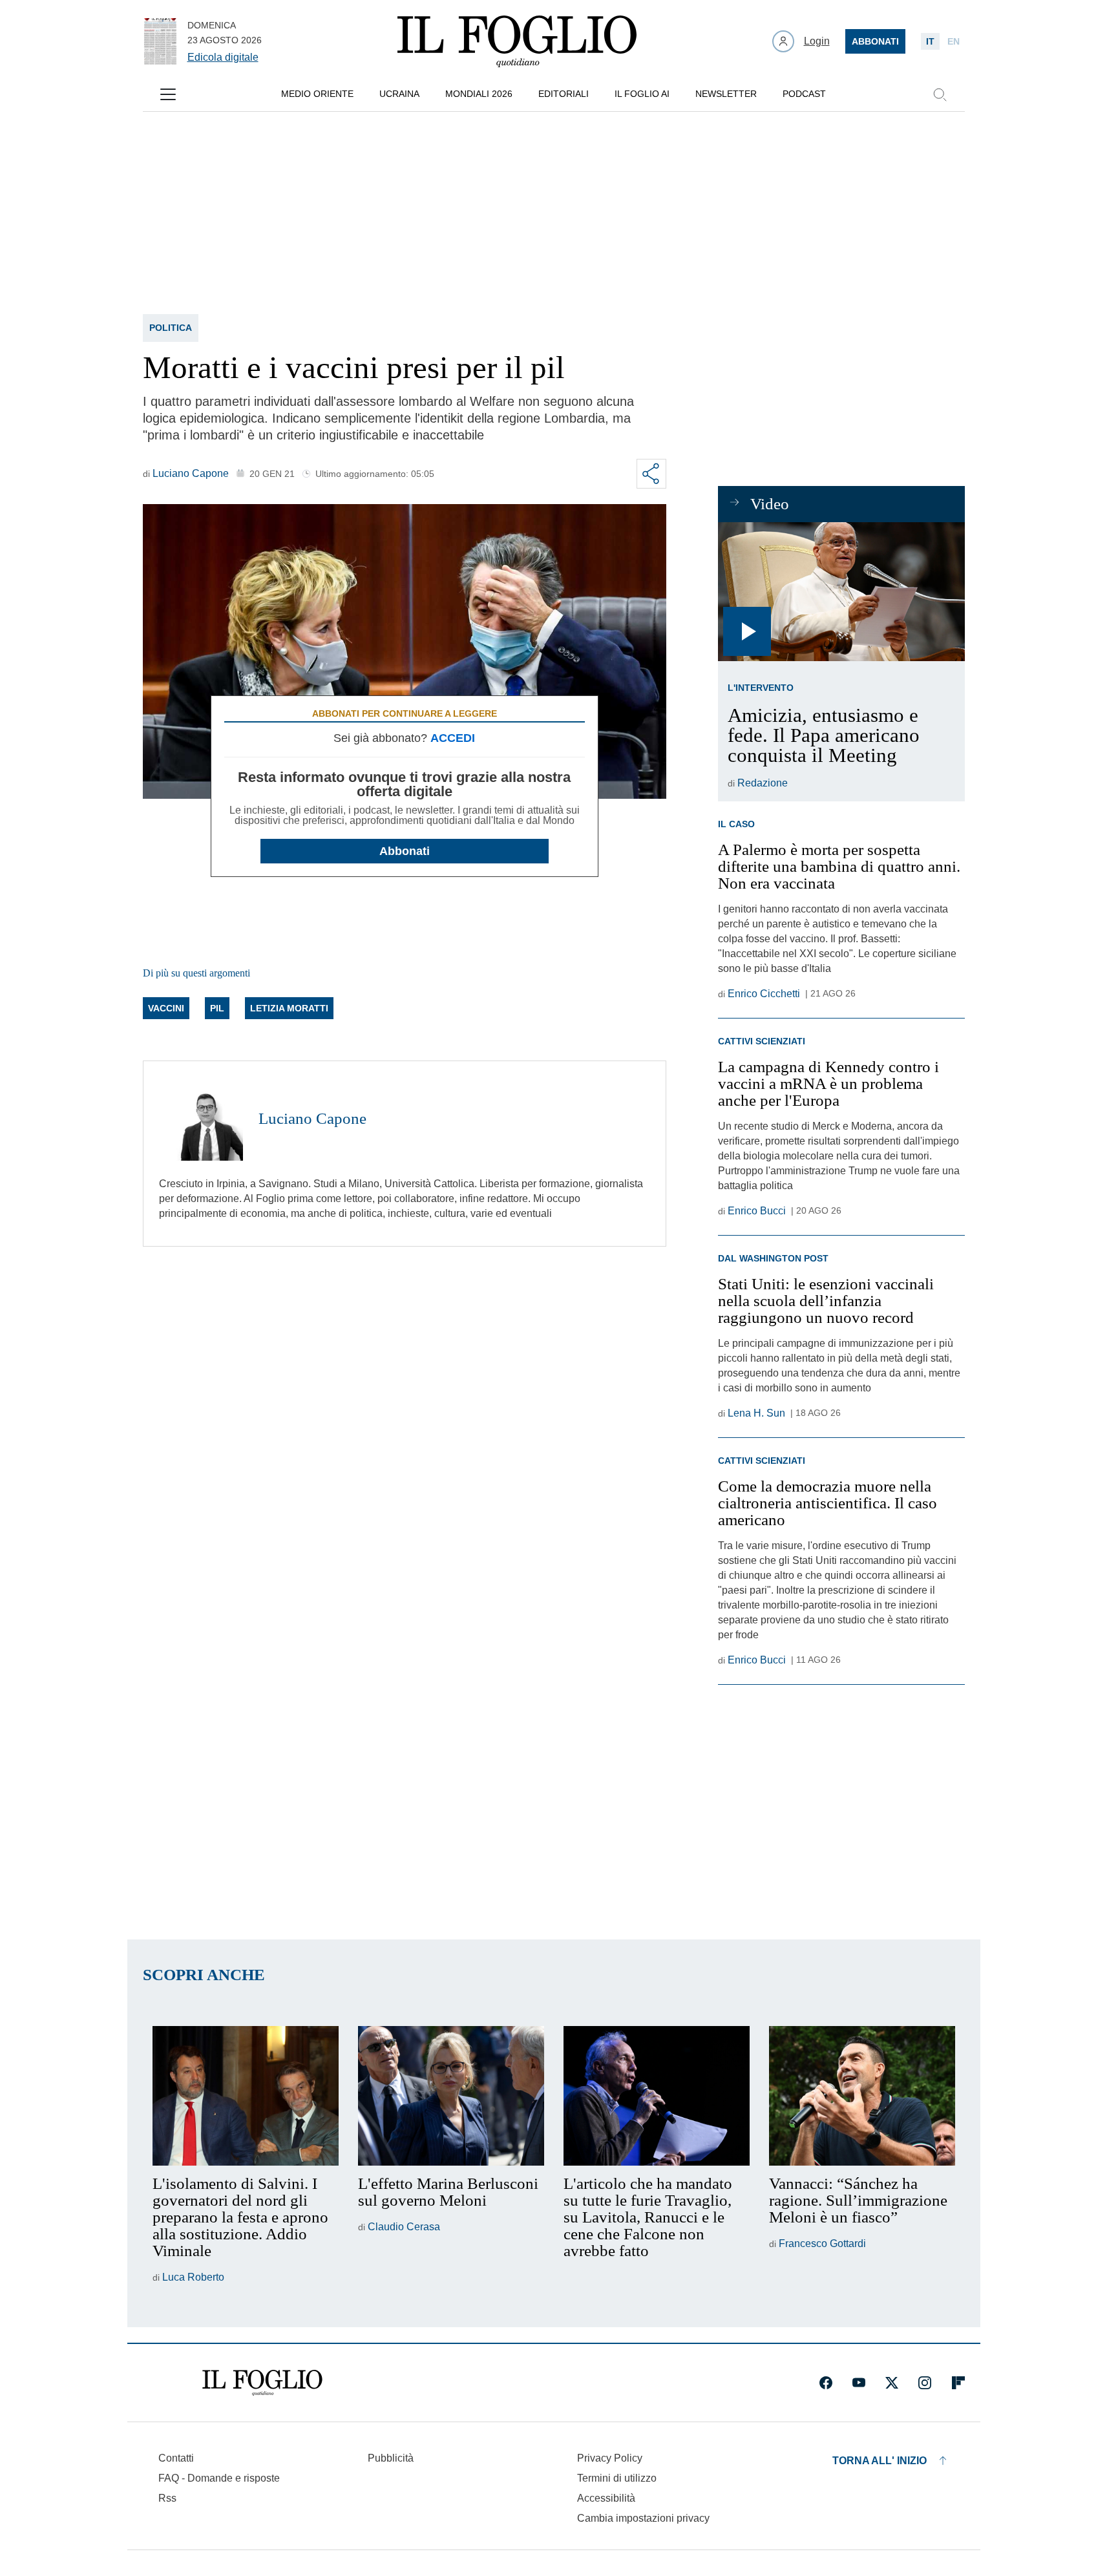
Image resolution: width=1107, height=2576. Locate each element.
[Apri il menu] (168, 94)
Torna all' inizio (880, 2461)
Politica (171, 328)
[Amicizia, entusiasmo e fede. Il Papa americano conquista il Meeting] (841, 592)
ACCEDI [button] (453, 738)
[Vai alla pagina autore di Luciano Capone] (201, 1119)
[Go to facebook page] (826, 2383)
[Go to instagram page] (925, 2383)
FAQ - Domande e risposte (219, 2478)
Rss (167, 2498)
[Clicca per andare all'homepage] (262, 2383)
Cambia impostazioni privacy (643, 2518)
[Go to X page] (892, 2383)
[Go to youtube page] (859, 2383)
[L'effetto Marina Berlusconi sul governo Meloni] (451, 2096)
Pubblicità (391, 2458)
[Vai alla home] (517, 41)
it (930, 41)
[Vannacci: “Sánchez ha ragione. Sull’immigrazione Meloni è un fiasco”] (862, 2096)
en (954, 41)
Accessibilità (606, 2498)
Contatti (176, 2458)
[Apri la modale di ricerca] (940, 94)
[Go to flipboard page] (958, 2383)
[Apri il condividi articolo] (651, 474)
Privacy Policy (610, 2458)
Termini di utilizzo (617, 2478)
